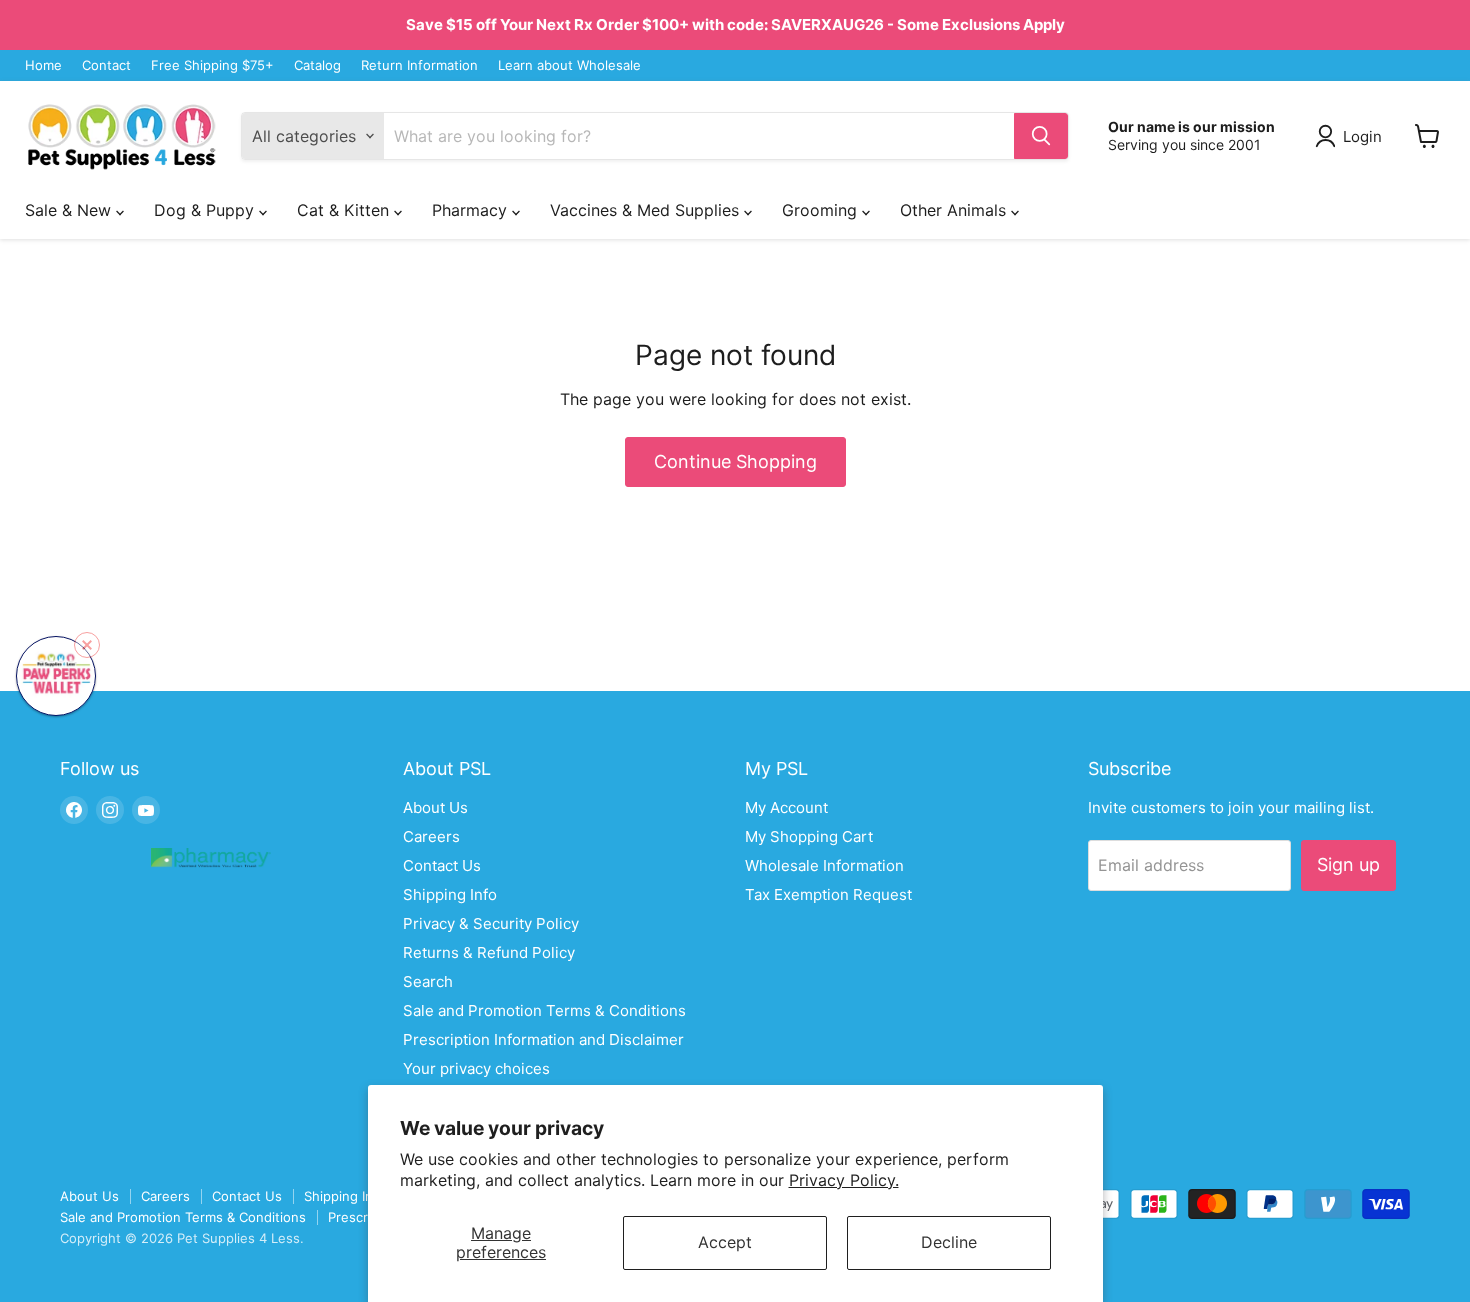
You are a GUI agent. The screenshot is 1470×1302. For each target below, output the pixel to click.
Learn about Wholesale (569, 65)
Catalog (317, 65)
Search (428, 981)
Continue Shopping (735, 461)
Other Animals (955, 210)
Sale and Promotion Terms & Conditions (544, 1010)
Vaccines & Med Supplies (647, 210)
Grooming (822, 210)
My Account (786, 807)
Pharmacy (472, 210)
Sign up (1348, 864)
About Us (435, 807)
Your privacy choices (476, 1068)
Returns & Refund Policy (489, 952)
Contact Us (442, 865)
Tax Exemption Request (828, 894)
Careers (431, 836)
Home (43, 65)
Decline (949, 1242)
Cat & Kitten (345, 210)
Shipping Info (450, 894)
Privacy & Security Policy (491, 923)
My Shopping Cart (809, 836)
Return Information (419, 65)
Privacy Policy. (844, 1180)
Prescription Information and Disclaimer (543, 1039)
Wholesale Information (824, 865)
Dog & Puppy (206, 210)
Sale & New (70, 210)
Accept (725, 1242)
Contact (106, 65)
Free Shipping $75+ (212, 65)
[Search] (1041, 136)
